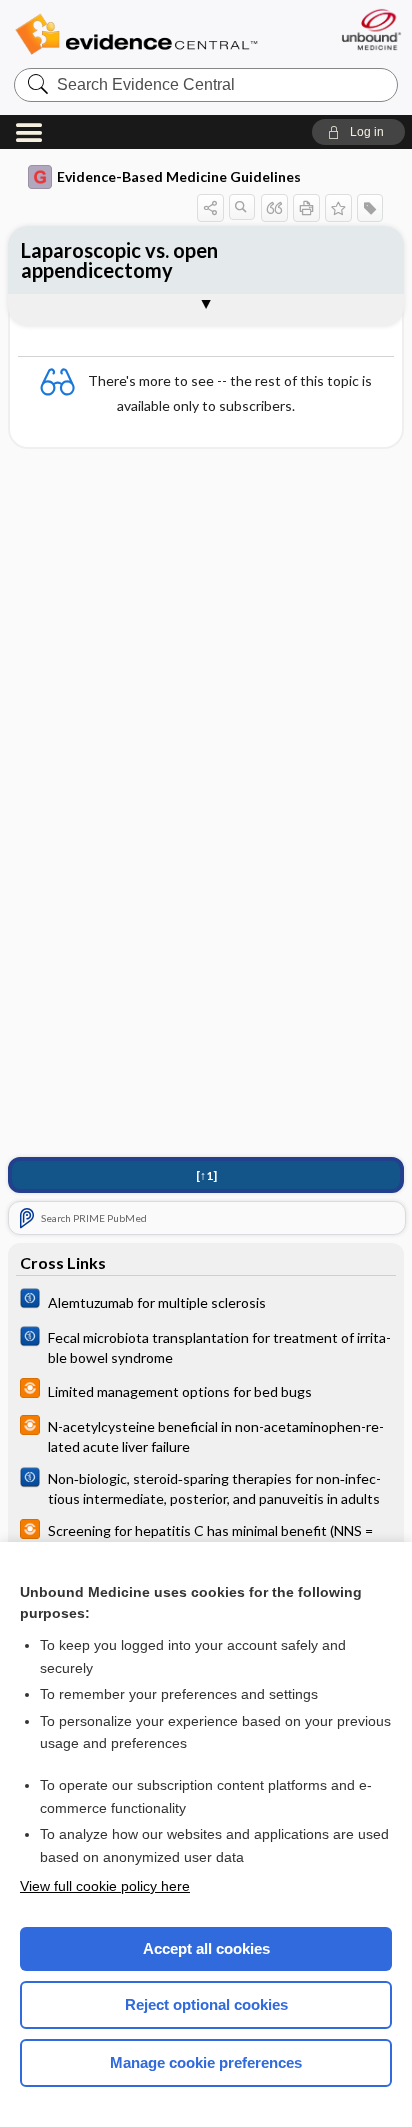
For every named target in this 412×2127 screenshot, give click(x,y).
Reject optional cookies (206, 2004)
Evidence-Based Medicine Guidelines (179, 176)
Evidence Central (136, 34)
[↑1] (206, 1175)
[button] (358, 132)
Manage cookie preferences (206, 2062)
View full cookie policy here (105, 1886)
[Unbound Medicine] (370, 29)
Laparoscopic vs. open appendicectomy (119, 260)
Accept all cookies (206, 1948)
